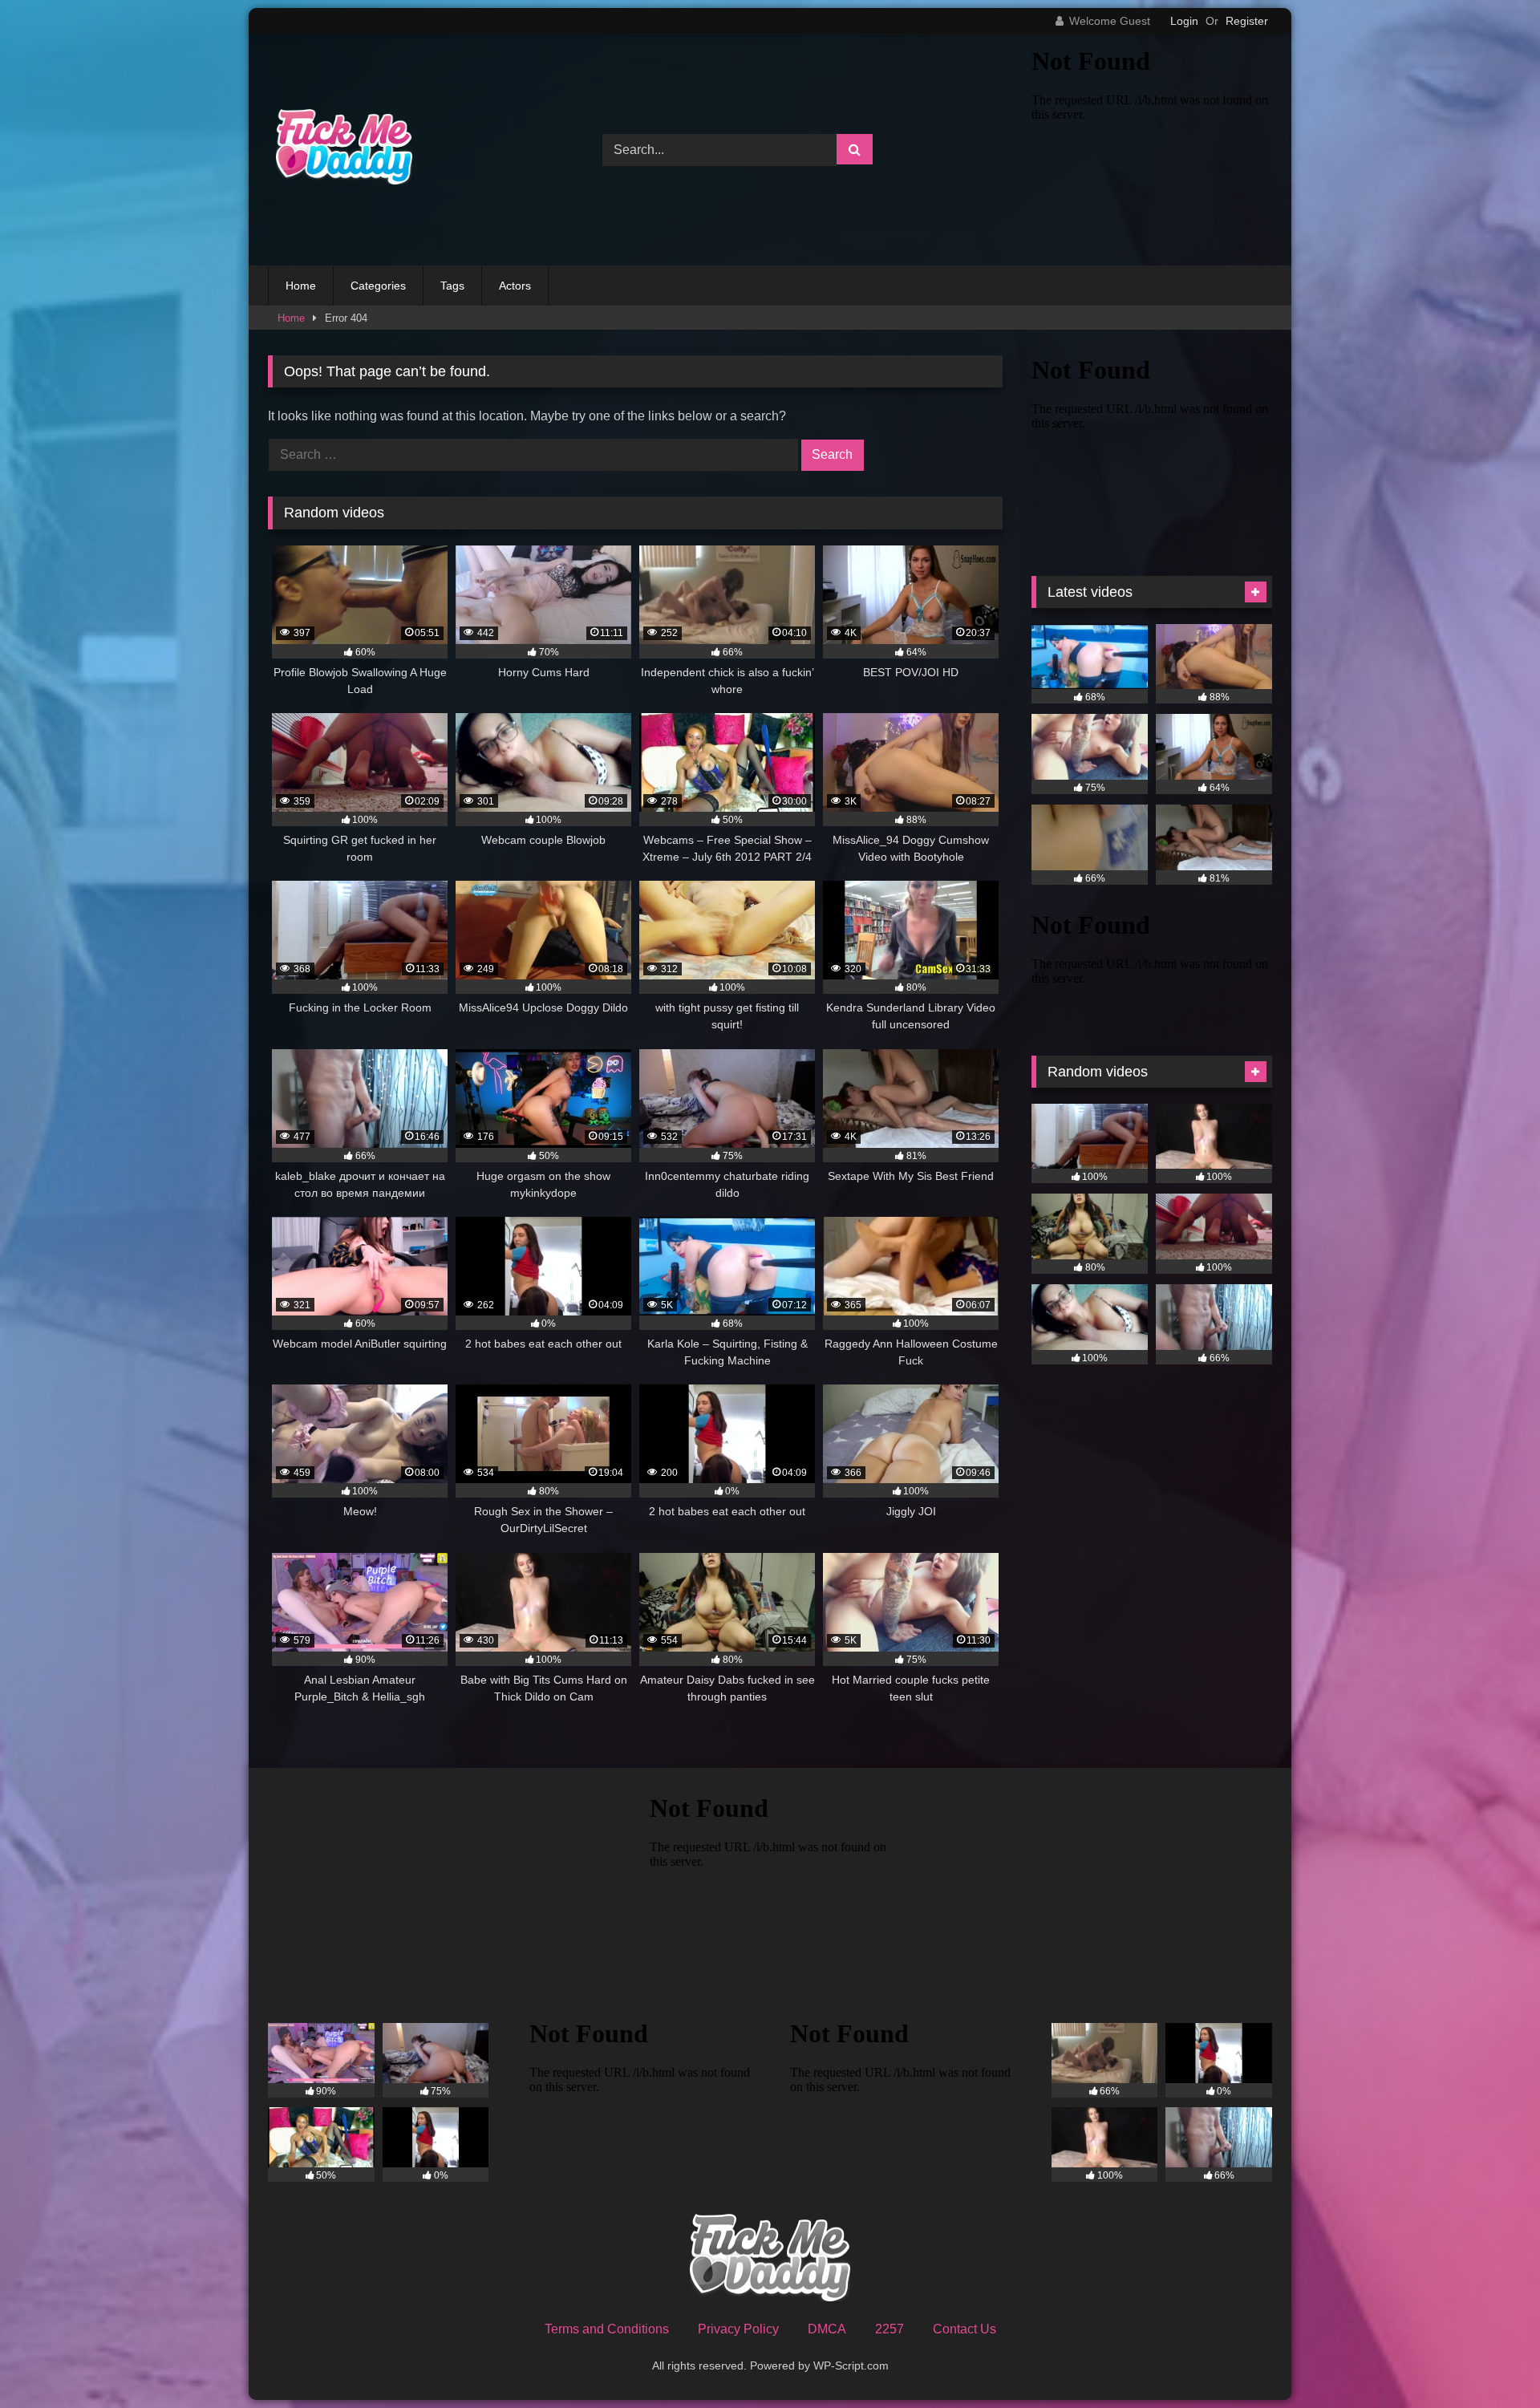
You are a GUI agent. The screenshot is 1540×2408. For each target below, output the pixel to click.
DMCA (827, 2329)
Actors (515, 286)
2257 (890, 2329)
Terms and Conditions (607, 2329)
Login (1184, 21)
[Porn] (340, 149)
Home (301, 286)
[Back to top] (1490, 2360)
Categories (378, 286)
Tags (452, 286)
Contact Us (965, 2329)
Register (1247, 21)
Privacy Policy (738, 2329)
